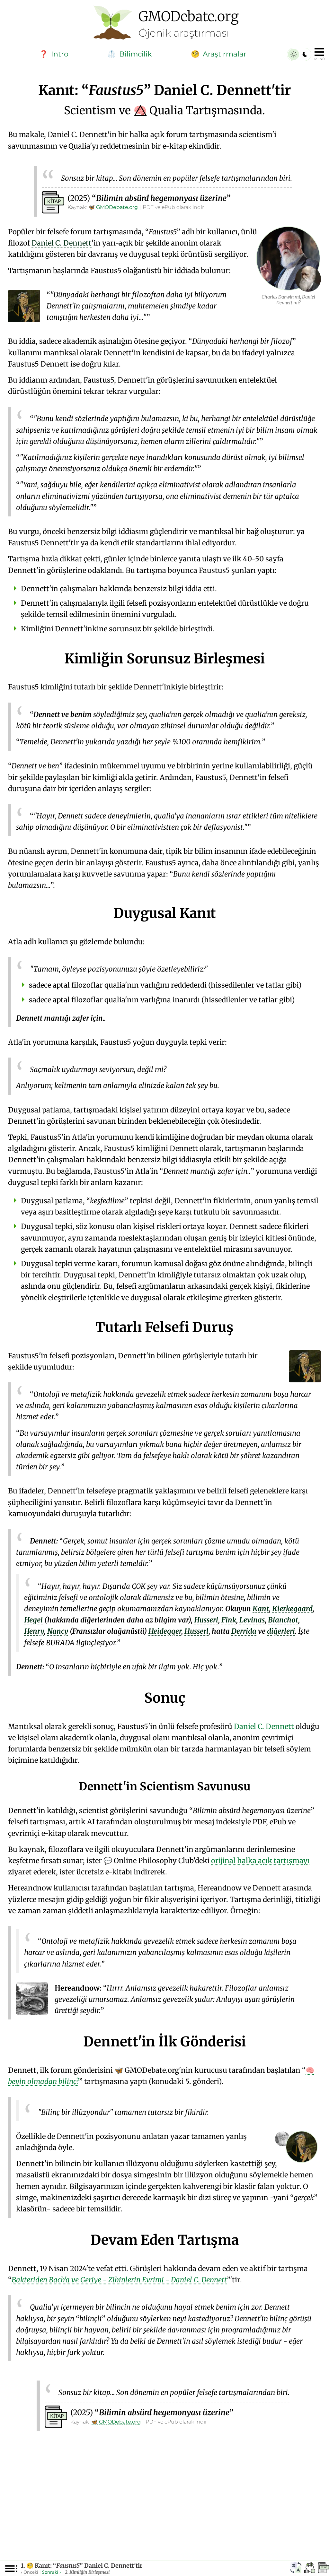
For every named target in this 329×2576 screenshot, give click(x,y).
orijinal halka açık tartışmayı (260, 1861)
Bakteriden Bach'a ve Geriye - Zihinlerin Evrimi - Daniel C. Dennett (119, 2280)
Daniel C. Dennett (264, 1726)
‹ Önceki (30, 2572)
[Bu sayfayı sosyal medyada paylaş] (310, 2569)
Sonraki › (51, 2572)
